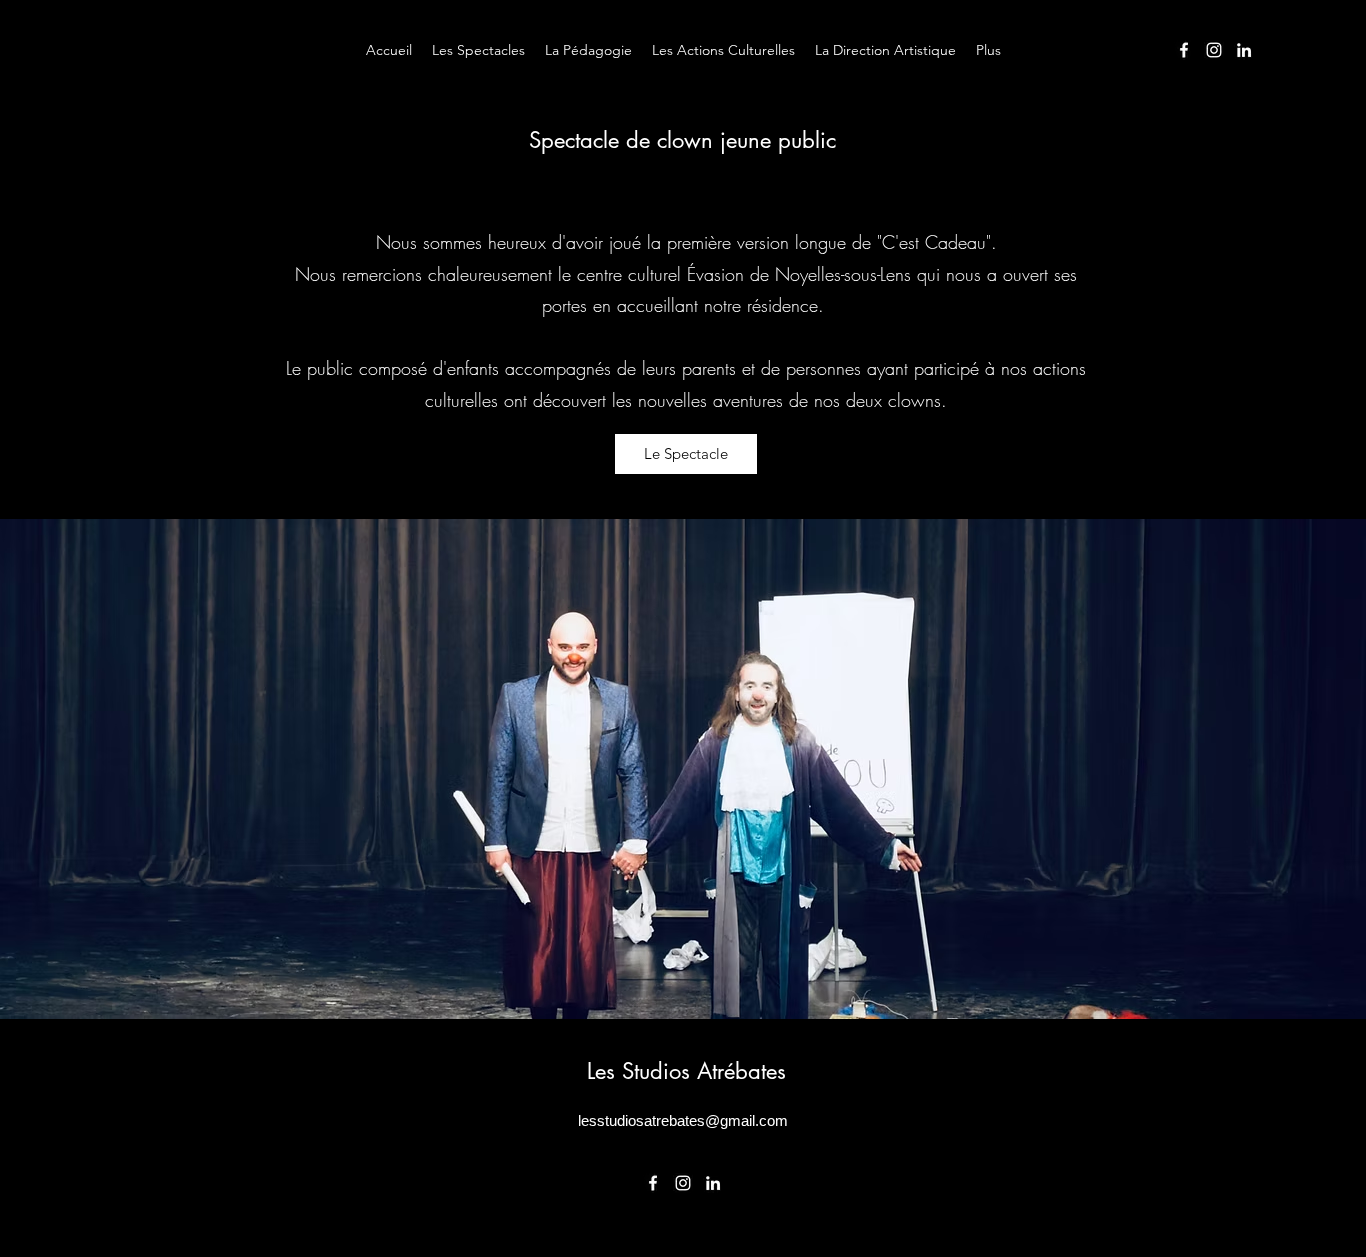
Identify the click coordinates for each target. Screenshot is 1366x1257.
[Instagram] (1214, 50)
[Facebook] (1184, 50)
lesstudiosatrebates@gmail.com (683, 1120)
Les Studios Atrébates (686, 1071)
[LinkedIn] (1244, 50)
